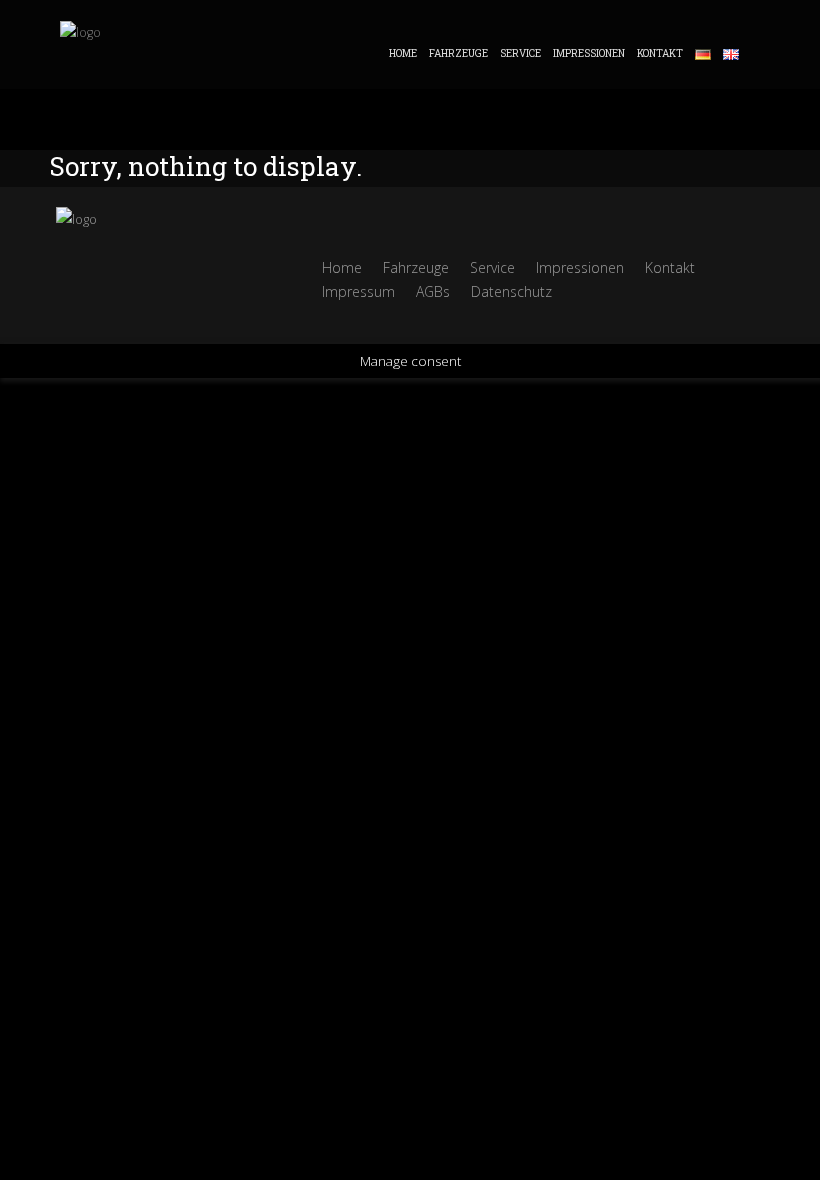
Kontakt (660, 53)
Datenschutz (511, 291)
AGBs (433, 291)
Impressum (358, 291)
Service (520, 53)
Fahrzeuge (458, 53)
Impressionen (589, 53)
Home (403, 53)
